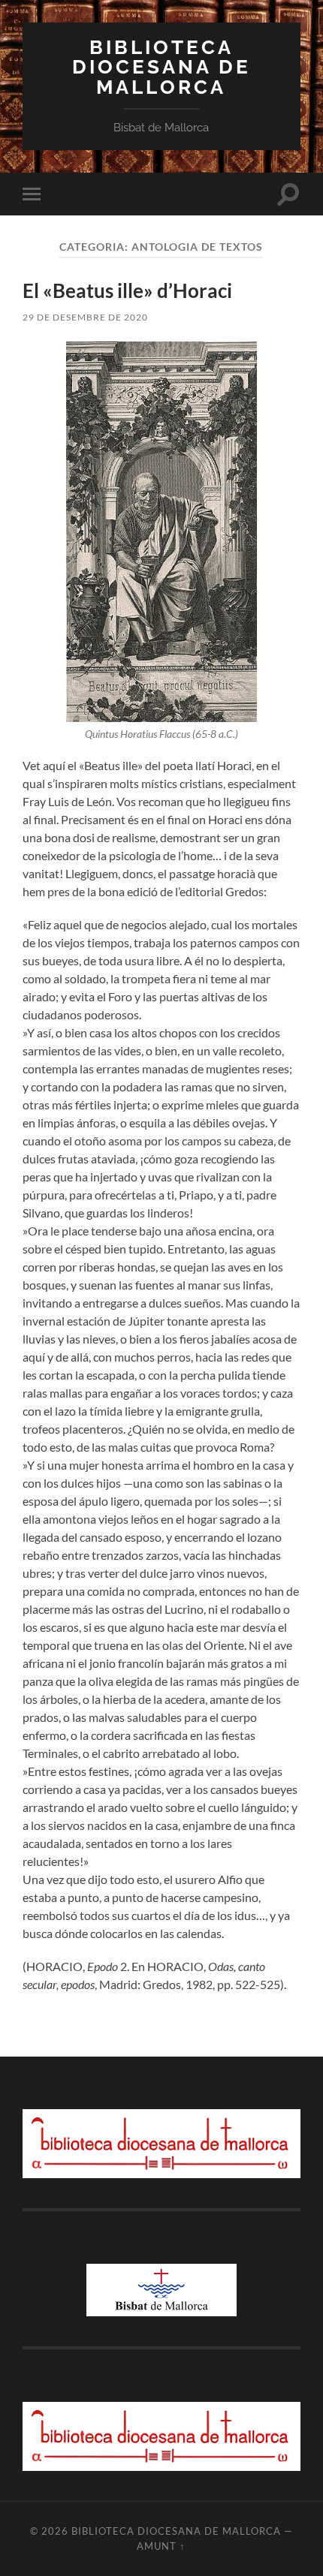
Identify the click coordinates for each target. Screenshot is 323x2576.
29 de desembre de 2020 (85, 317)
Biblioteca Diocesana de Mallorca (161, 67)
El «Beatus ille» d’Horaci (127, 290)
